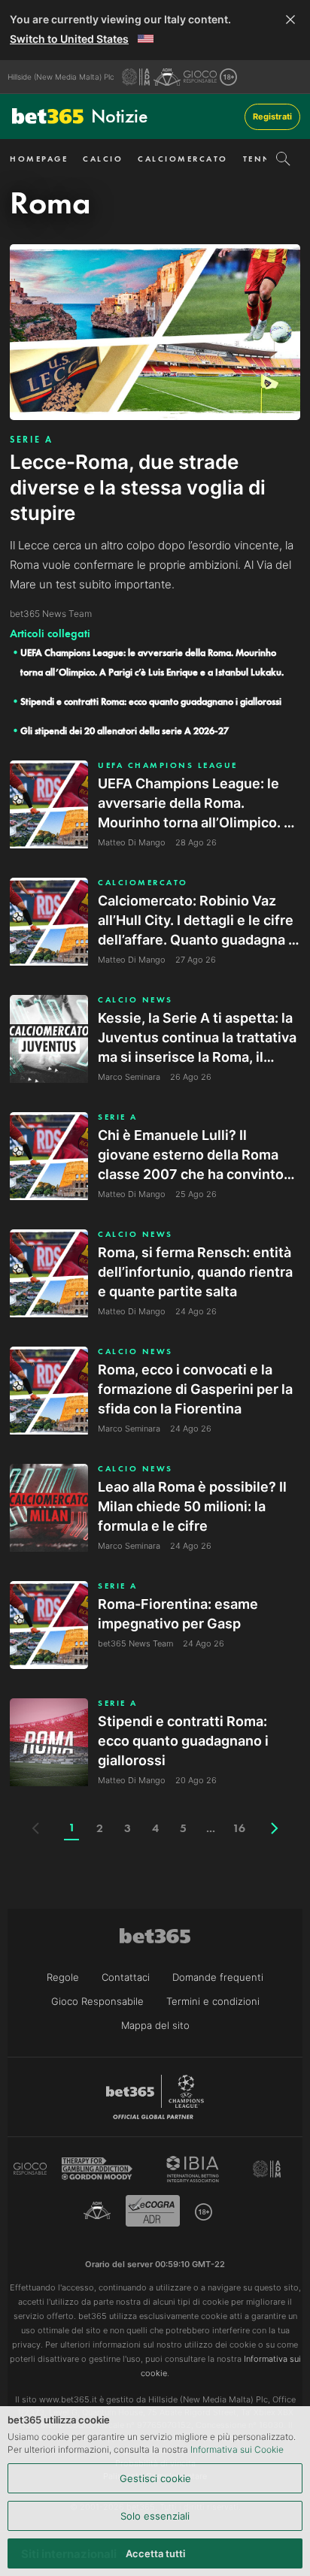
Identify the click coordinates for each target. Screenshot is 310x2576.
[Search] (283, 159)
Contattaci (126, 1977)
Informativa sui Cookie (237, 2449)
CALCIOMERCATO (183, 159)
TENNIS (263, 159)
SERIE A (32, 440)
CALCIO (103, 159)
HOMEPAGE (39, 159)
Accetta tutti (155, 2553)
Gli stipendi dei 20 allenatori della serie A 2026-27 (125, 731)
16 (239, 1828)
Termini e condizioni (213, 2001)
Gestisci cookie (155, 2478)
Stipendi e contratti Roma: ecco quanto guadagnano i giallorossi (151, 701)
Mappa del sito (155, 2025)
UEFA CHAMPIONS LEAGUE (168, 765)
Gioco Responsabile (97, 2001)
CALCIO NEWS (135, 1000)
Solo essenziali (155, 2516)
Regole (63, 1977)
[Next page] (275, 1828)
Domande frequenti (218, 1977)
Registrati (272, 116)
